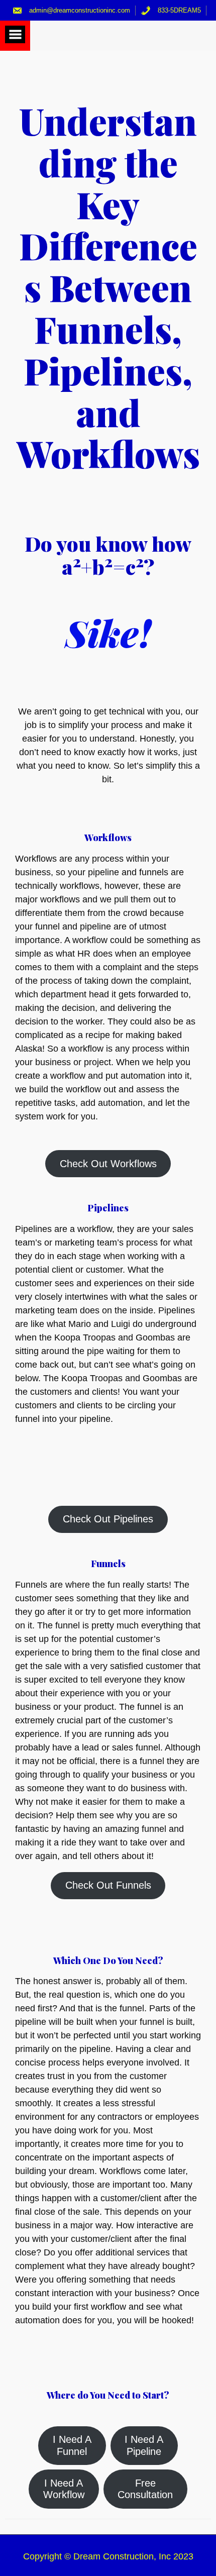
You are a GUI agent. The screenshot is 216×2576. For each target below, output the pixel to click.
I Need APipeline (144, 2445)
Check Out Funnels (108, 1885)
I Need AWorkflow (64, 2489)
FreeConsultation (145, 2489)
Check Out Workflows (108, 1164)
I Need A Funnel (72, 2445)
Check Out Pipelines (108, 1519)
